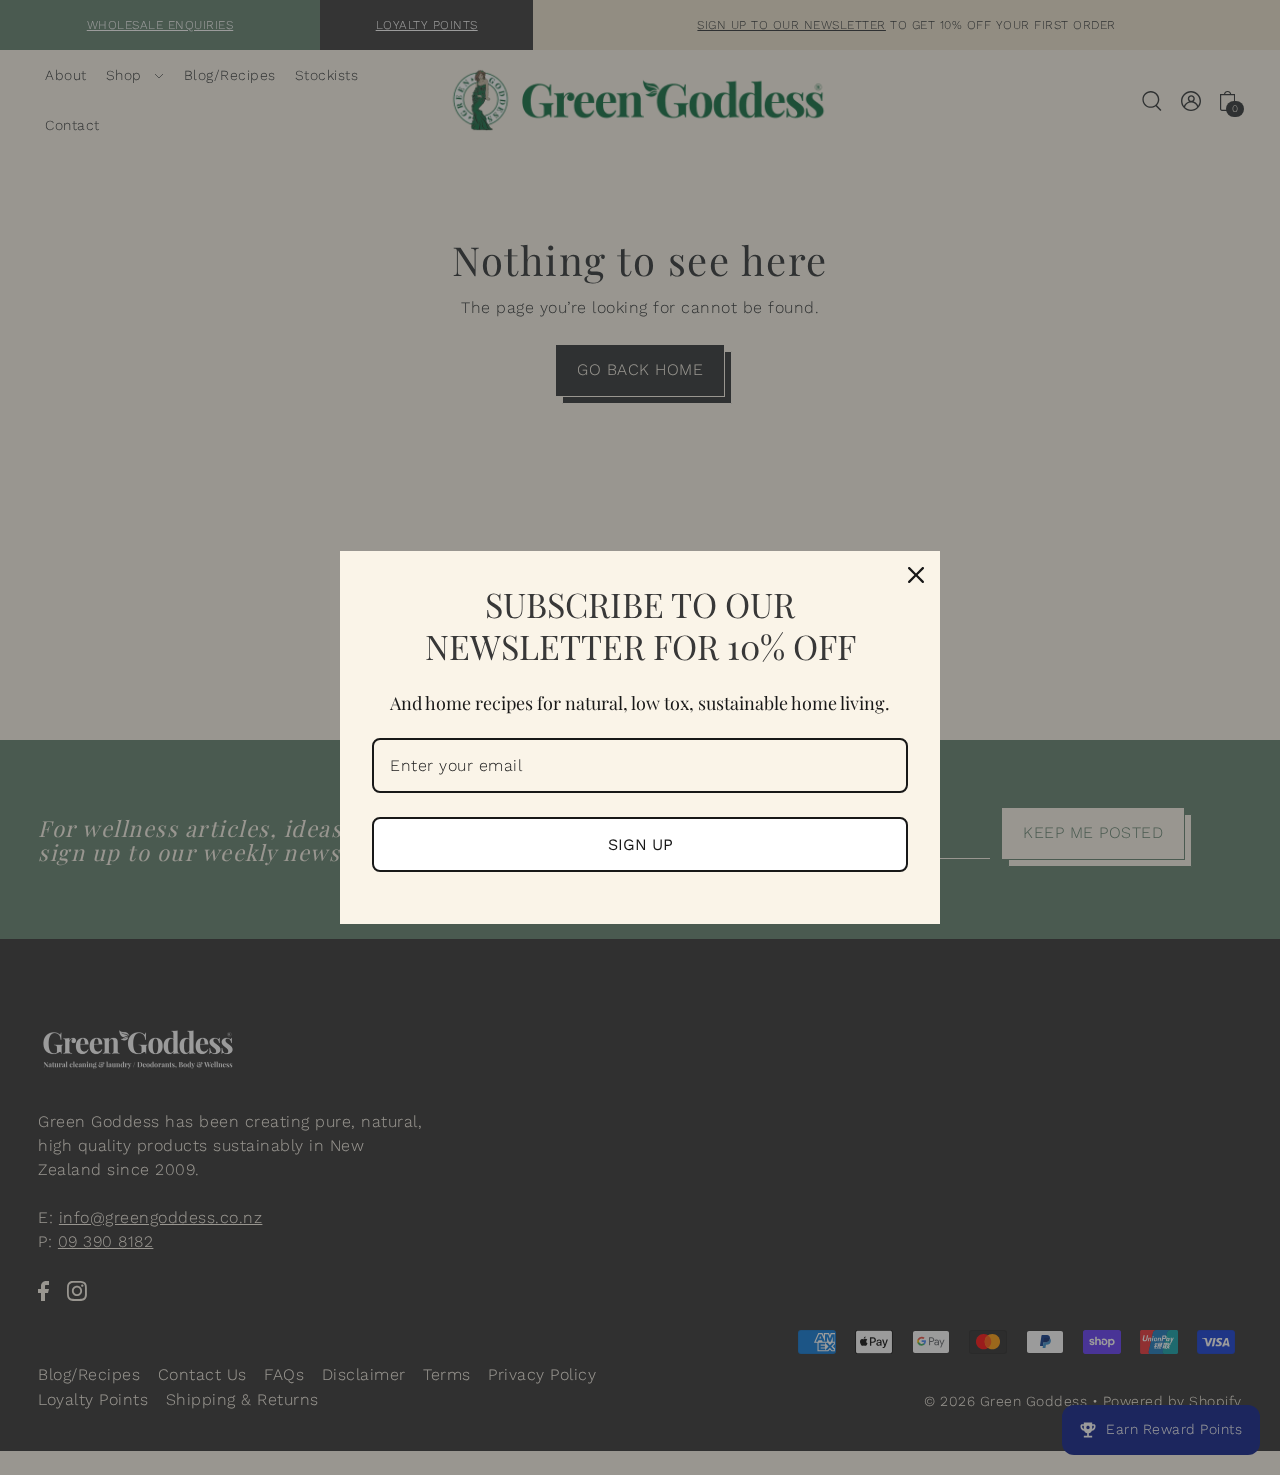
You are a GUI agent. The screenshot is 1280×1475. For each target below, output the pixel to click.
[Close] (916, 575)
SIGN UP (640, 844)
